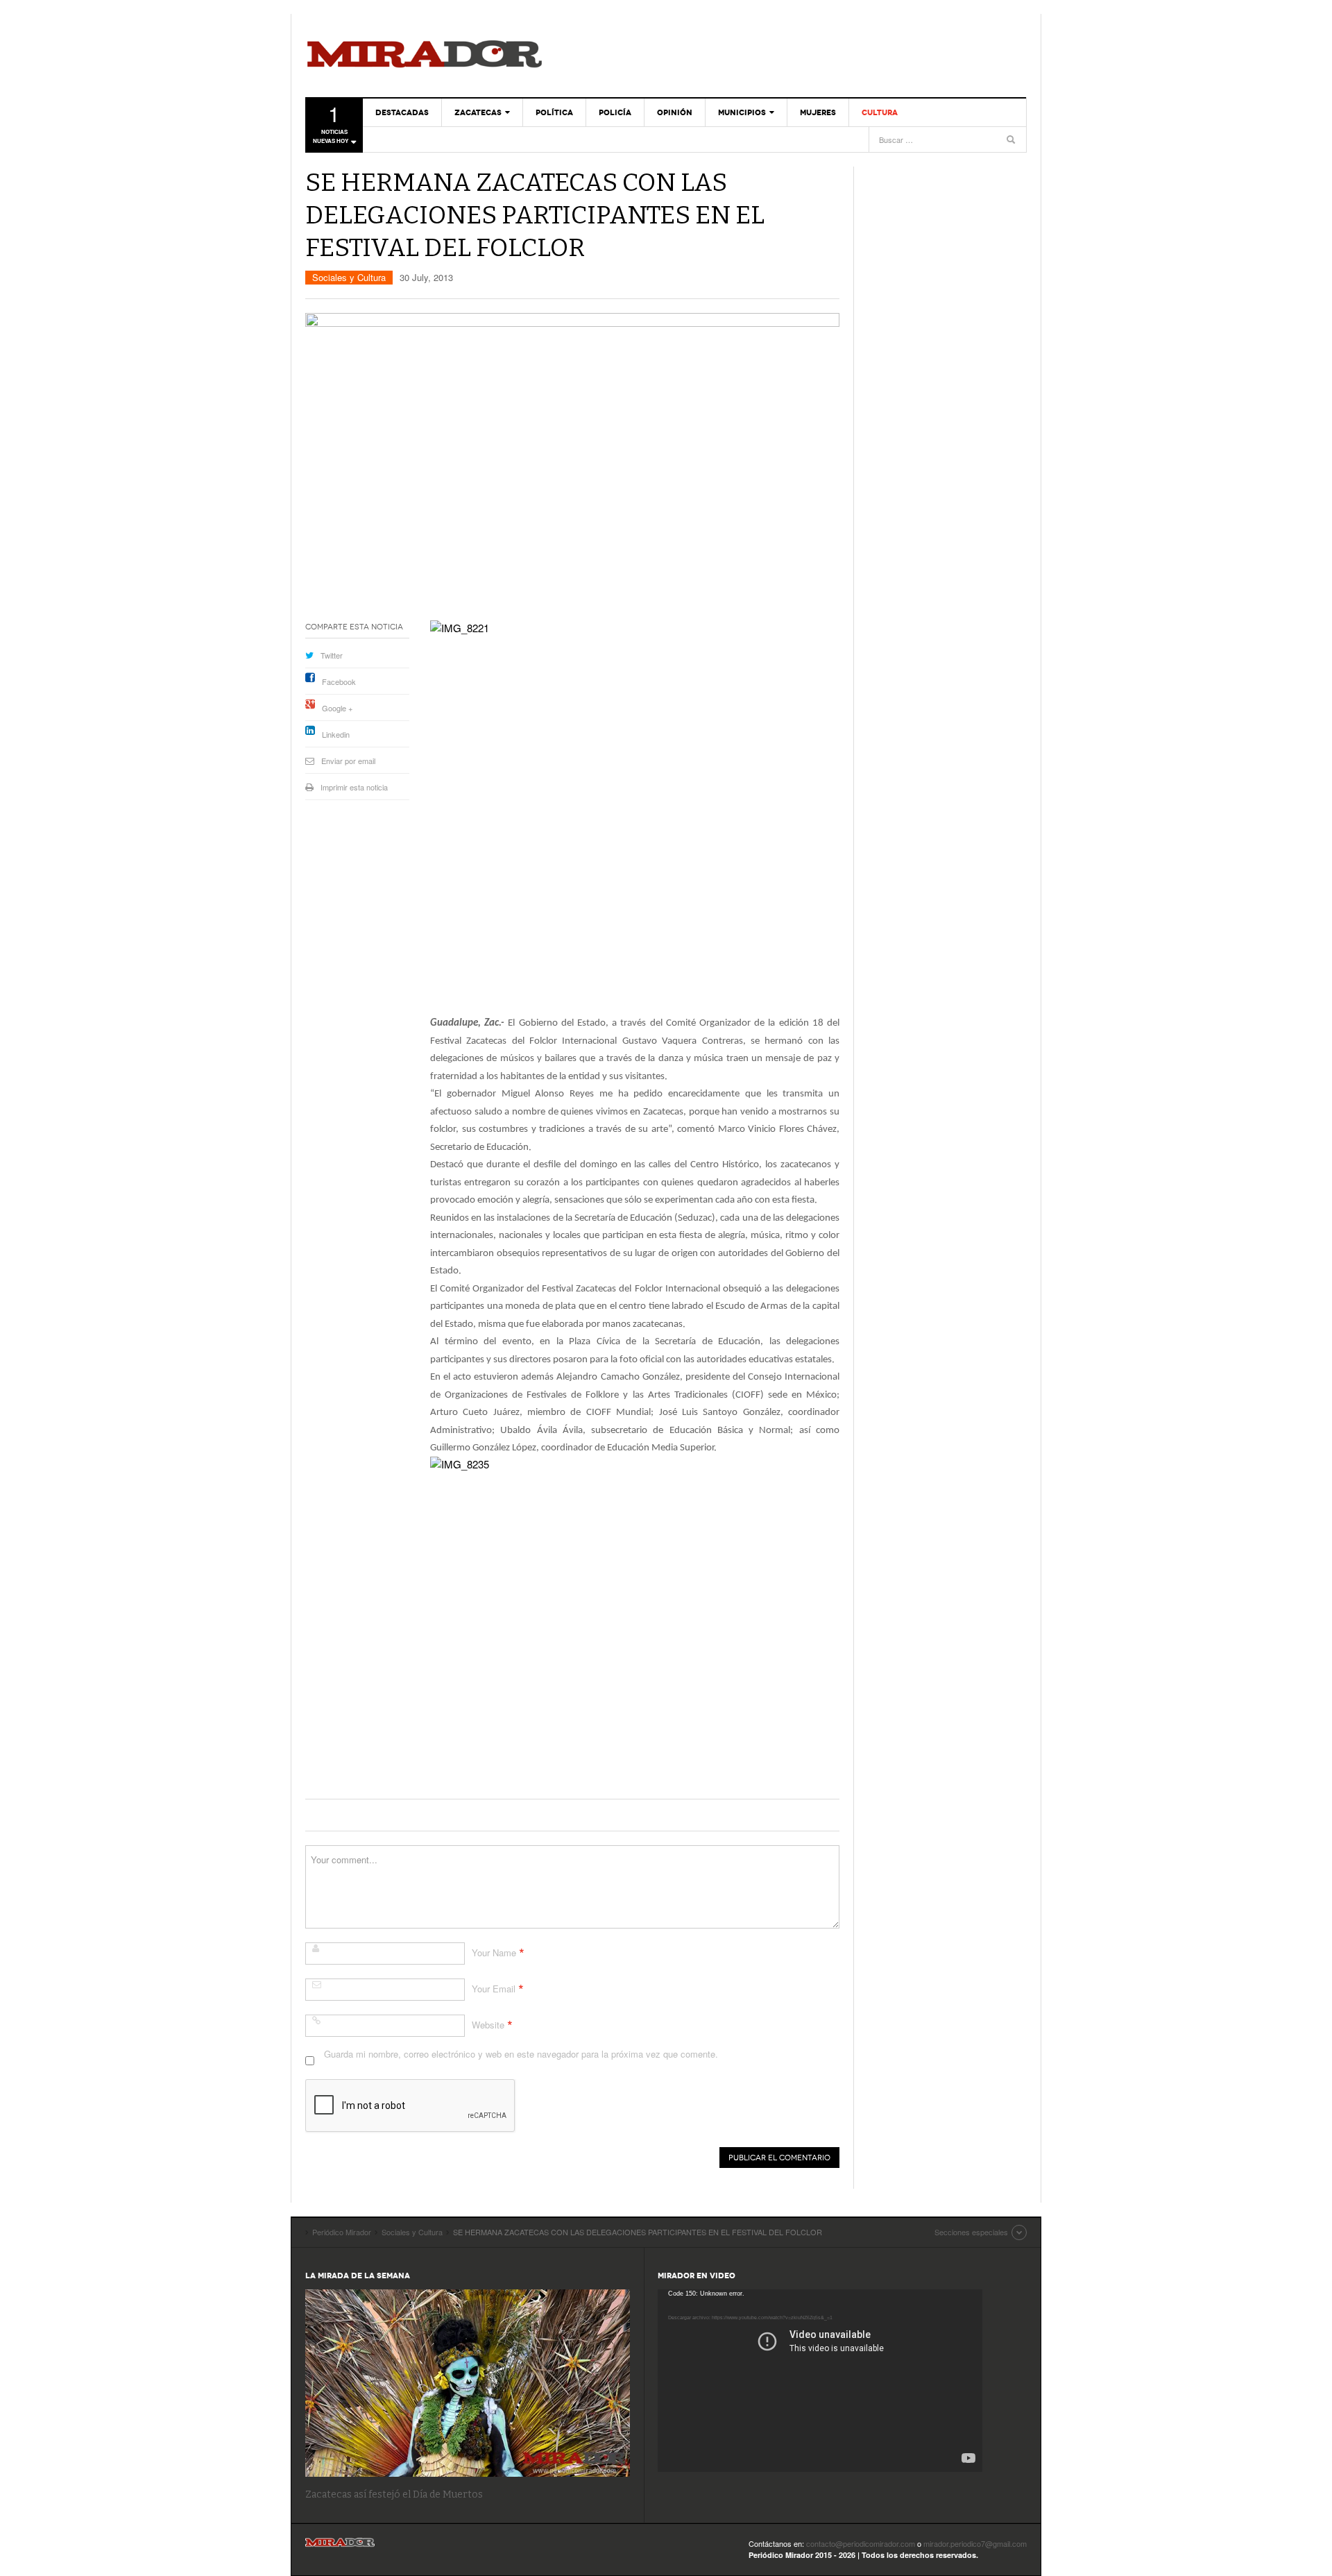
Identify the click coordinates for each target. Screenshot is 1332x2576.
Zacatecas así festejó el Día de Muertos (394, 2494)
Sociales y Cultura (349, 277)
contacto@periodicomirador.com (861, 2543)
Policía (615, 112)
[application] (820, 2381)
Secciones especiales (971, 2232)
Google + (337, 708)
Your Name (494, 1952)
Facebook (339, 681)
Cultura (880, 112)
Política (554, 112)
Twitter (332, 655)
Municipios (742, 112)
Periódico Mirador (425, 56)
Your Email (494, 1989)
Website (488, 2025)
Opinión (675, 112)
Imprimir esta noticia (354, 787)
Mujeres (818, 112)
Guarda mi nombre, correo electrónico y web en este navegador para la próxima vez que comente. (521, 2054)
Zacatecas (478, 112)
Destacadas (402, 112)
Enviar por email (348, 761)
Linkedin (336, 734)
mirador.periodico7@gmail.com (975, 2543)
